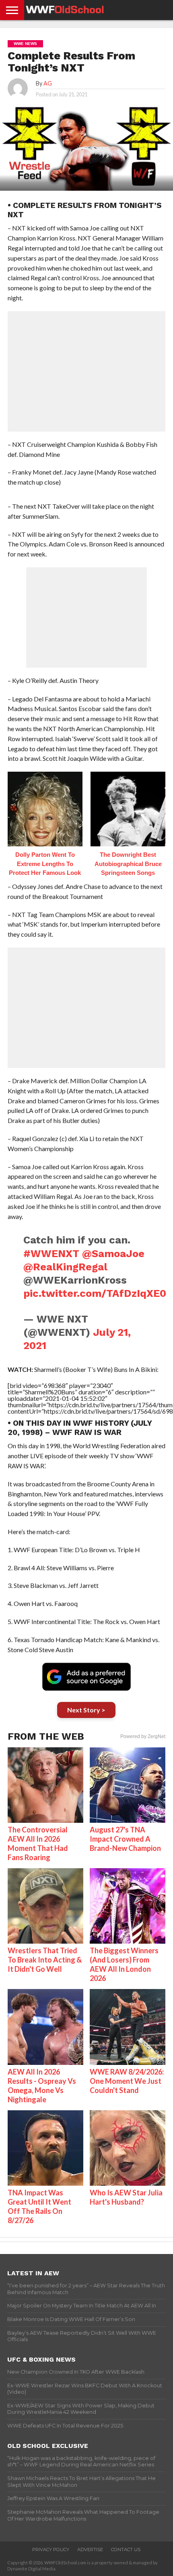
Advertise (90, 2550)
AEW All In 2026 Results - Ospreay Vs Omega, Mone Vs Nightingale (42, 2086)
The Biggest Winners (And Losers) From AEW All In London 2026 (124, 1964)
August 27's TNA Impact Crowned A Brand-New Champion (125, 1839)
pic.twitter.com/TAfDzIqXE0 (95, 1293)
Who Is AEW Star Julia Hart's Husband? (126, 2197)
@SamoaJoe (113, 1253)
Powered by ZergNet (143, 1736)
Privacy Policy (51, 2550)
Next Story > (86, 1710)
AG (48, 83)
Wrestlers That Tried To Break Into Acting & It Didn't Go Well (45, 1960)
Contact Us (126, 2550)
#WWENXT (51, 1253)
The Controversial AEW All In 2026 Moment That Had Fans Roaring (38, 1843)
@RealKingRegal (65, 1267)
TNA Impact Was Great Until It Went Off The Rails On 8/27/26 (39, 2206)
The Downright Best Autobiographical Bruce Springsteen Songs (128, 864)
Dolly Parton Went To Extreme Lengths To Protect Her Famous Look (45, 864)
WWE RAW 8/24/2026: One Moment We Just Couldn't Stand (127, 2081)
